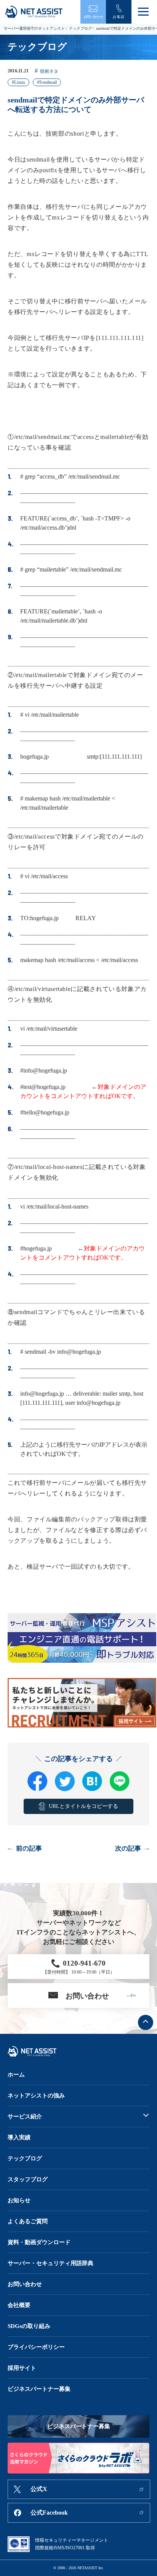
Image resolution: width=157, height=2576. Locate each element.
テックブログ (80, 28)
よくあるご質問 (28, 2221)
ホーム (16, 2075)
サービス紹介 (25, 2117)
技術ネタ (49, 71)
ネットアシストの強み (36, 2096)
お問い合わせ (25, 2284)
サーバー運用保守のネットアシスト (34, 28)
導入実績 (19, 2137)
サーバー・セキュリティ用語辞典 (50, 2263)
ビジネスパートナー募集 (39, 2389)
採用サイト (22, 2368)
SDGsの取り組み (29, 2326)
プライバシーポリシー (36, 2347)
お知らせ (19, 2200)
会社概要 (19, 2305)
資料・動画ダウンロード (39, 2242)
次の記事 (128, 1848)
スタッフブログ (28, 2179)
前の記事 (29, 1848)
